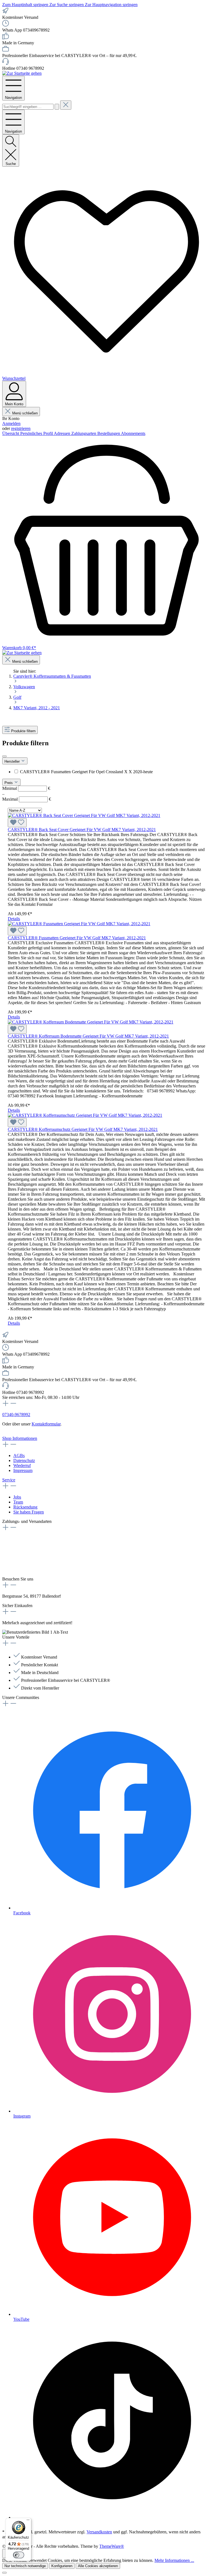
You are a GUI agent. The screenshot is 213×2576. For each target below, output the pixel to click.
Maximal (27, 799)
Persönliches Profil (37, 433)
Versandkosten (99, 2532)
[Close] (4, 2573)
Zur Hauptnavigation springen (111, 5)
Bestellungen (109, 433)
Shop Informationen (20, 1438)
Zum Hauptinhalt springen (26, 5)
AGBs (19, 1455)
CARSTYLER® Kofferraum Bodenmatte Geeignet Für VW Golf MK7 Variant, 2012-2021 (88, 1036)
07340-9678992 (16, 1415)
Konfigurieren (62, 2566)
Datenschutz (24, 1460)
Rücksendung (25, 1507)
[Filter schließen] (4, 756)
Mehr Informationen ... (174, 2560)
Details (14, 919)
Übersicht (11, 433)
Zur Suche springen (67, 5)
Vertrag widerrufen (19, 1433)
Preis (9, 783)
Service (9, 1480)
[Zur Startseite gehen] (22, 73)
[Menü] (28, 2521)
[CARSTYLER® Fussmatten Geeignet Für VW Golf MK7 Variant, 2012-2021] (79, 924)
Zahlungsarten (84, 433)
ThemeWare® (112, 2546)
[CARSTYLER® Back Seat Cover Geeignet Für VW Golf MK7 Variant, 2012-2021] (84, 815)
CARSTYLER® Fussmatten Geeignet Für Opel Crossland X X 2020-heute (86, 772)
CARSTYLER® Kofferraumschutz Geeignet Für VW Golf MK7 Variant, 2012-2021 (83, 1129)
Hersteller (13, 761)
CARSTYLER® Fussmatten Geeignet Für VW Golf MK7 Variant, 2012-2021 (77, 938)
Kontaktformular (46, 1424)
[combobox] (28, 107)
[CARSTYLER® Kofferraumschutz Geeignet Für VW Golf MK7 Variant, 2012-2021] (85, 1115)
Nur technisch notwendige (25, 2566)
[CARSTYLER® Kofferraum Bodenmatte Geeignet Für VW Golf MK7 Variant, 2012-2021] (91, 1022)
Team (18, 1502)
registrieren (21, 428)
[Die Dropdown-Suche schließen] (66, 105)
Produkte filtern (23, 731)
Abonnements (133, 433)
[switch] (19, 2555)
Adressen (63, 433)
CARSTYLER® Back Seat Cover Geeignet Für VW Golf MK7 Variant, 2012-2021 (82, 830)
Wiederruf (22, 1465)
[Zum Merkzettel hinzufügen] (17, 823)
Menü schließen (25, 413)
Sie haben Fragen (29, 1512)
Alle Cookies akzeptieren (98, 2566)
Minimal (26, 788)
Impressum (23, 1470)
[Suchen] (57, 107)
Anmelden (11, 423)
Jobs (17, 1497)
